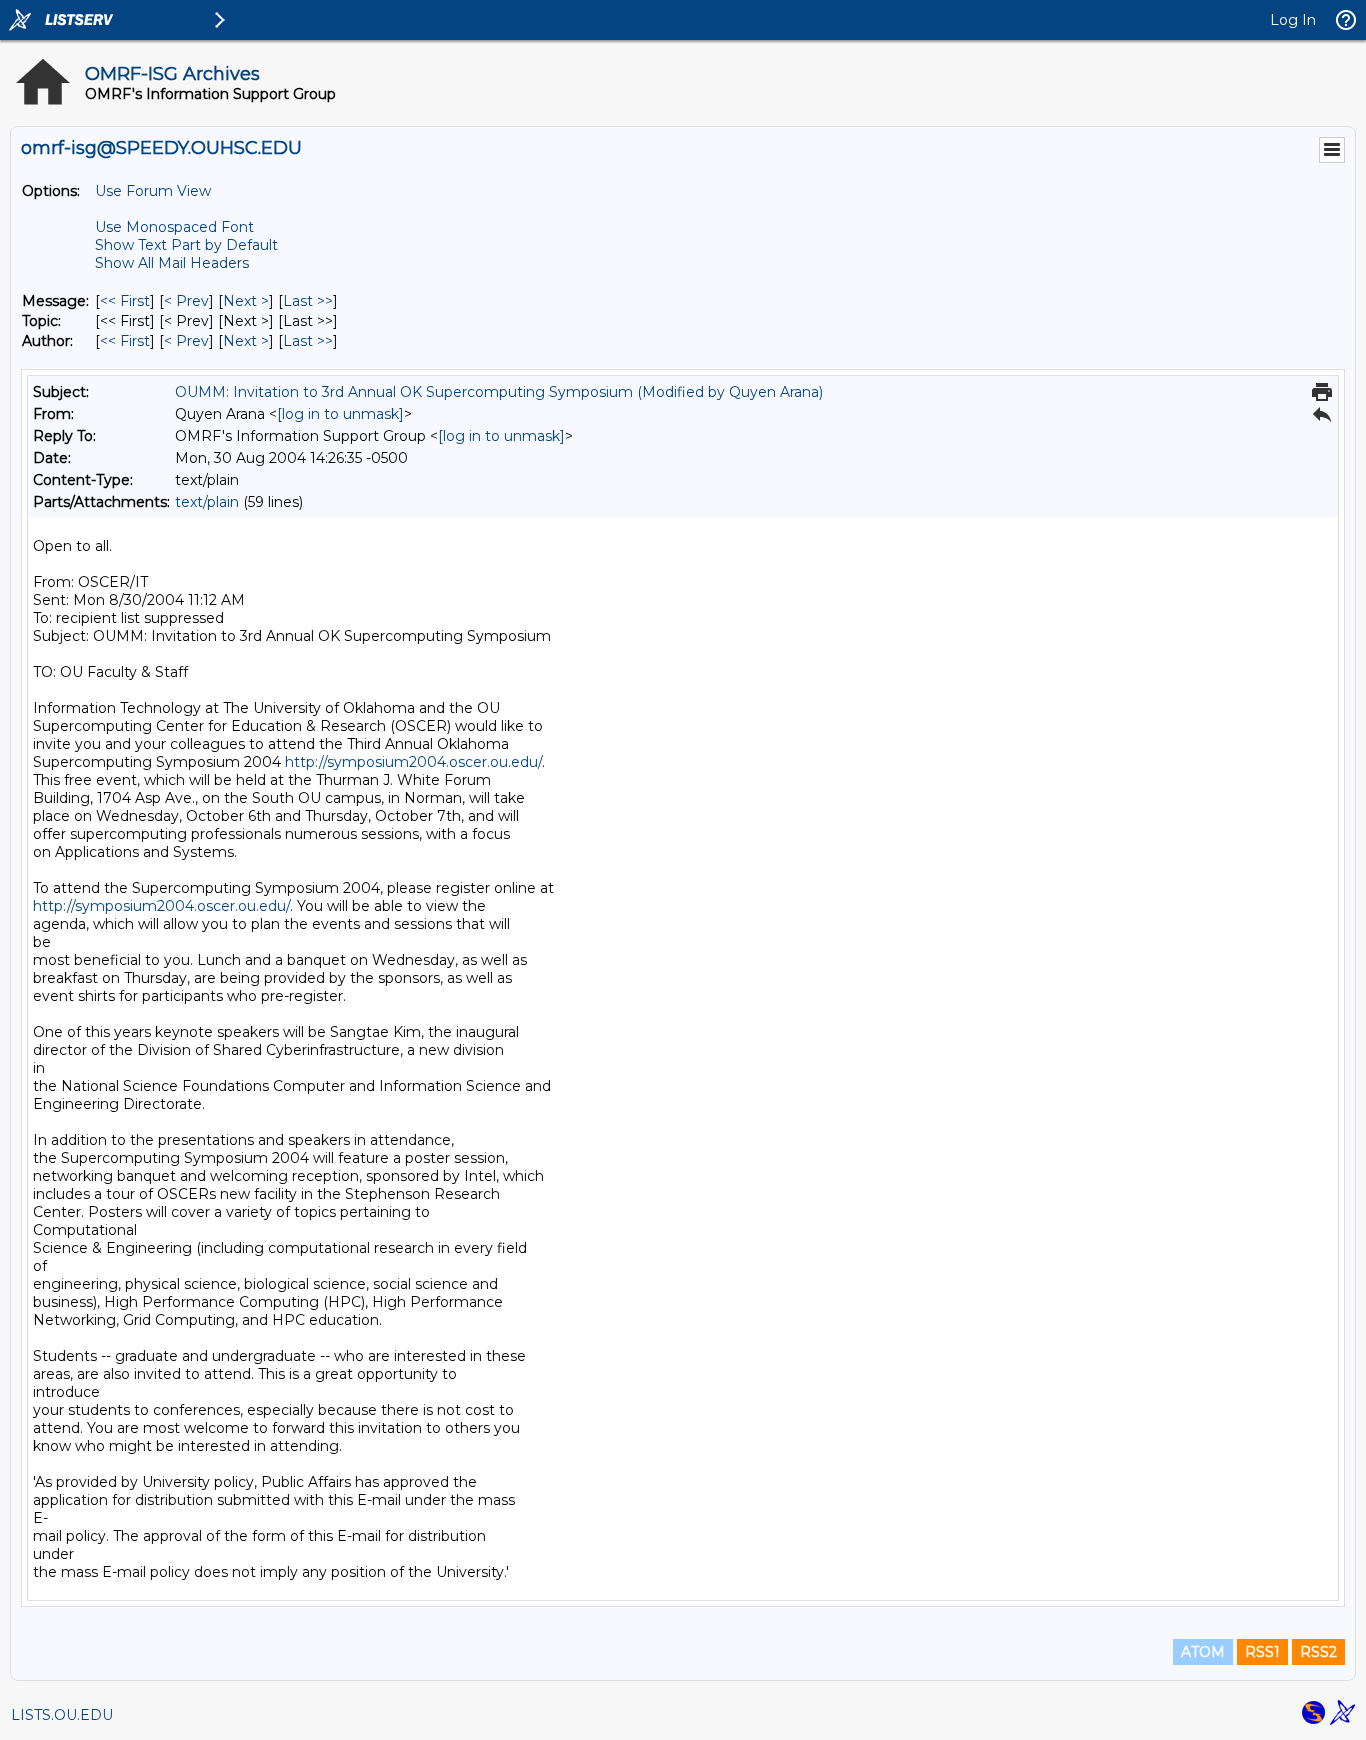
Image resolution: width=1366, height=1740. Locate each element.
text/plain (207, 502)
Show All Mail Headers (172, 263)
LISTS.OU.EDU (62, 1715)
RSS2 (1318, 1652)
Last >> (308, 301)
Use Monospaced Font (174, 227)
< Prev (186, 301)
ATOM (1203, 1652)
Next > (246, 301)
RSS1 (1262, 1652)
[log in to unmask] (340, 414)
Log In (1293, 20)
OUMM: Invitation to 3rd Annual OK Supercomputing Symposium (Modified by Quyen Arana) (499, 392)
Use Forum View (153, 191)
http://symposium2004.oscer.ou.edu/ (413, 762)
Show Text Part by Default (186, 245)
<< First (125, 301)
